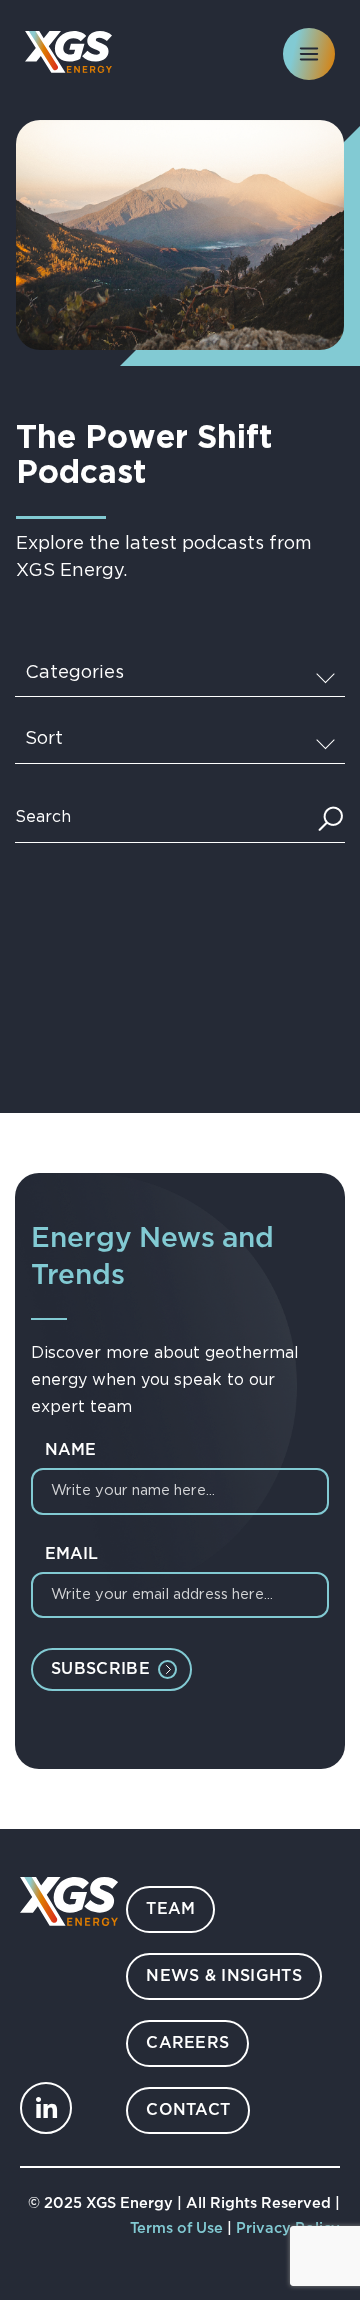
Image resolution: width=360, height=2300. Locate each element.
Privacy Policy (288, 2228)
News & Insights (224, 1976)
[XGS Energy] (68, 52)
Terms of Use (178, 2228)
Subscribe (100, 1669)
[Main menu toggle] (309, 54)
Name (70, 1450)
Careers (187, 2043)
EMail (71, 1554)
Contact (188, 2110)
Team (170, 1909)
